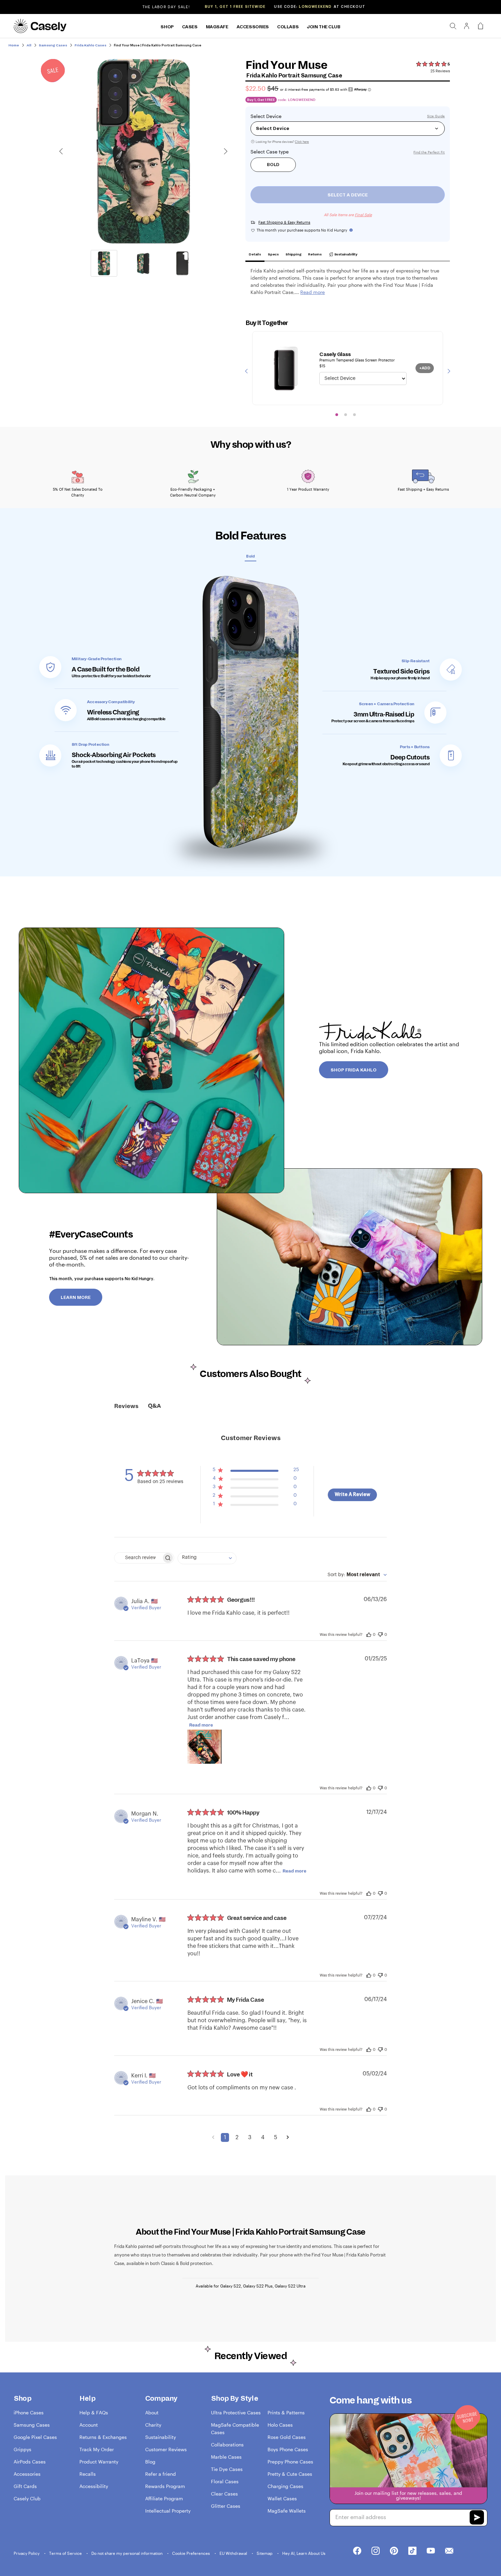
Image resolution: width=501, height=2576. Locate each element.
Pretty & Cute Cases (290, 2474)
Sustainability (346, 254)
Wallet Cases (282, 2498)
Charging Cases (285, 2486)
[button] (256, 1471)
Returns (315, 254)
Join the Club (324, 27)
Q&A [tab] (154, 1406)
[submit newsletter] (477, 2518)
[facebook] (357, 2551)
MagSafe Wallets (287, 2511)
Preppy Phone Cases (290, 2462)
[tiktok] (412, 2551)
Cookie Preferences (192, 2553)
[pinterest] (394, 2551)
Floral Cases (225, 2481)
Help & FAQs (94, 2412)
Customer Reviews (166, 2449)
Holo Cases (280, 2425)
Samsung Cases (32, 2425)
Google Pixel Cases (35, 2437)
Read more (201, 1725)
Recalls (88, 2474)
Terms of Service (66, 2553)
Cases (190, 27)
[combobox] (207, 1558)
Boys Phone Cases (288, 2449)
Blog (150, 2462)
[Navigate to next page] (288, 2137)
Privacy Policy (27, 2553)
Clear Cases (224, 2494)
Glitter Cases (226, 2506)
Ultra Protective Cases (236, 2412)
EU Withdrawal (234, 2553)
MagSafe (217, 27)
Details (255, 254)
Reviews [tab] (126, 1406)
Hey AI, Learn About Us (304, 2553)
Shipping (293, 254)
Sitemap (265, 2553)
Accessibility (94, 2486)
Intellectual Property (168, 2511)
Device (274, 116)
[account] (467, 28)
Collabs (288, 27)
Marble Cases (226, 2457)
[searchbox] (138, 1558)
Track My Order (97, 2449)
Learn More (76, 1298)
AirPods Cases (30, 2462)
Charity (153, 2425)
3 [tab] (354, 415)
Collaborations (227, 2445)
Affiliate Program (164, 2498)
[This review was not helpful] (380, 1634)
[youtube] (431, 2551)
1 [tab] (337, 415)
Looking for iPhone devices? (282, 142)
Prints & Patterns (286, 2412)
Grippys (22, 2449)
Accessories (253, 27)
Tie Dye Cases (227, 2469)
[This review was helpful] (369, 1634)
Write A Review (352, 1495)
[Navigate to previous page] (213, 2137)
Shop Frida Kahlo (354, 1070)
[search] (453, 26)
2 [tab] (346, 415)
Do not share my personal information (127, 2553)
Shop (167, 27)
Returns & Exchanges (103, 2437)
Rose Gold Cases (287, 2437)
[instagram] (376, 2551)
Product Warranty (99, 2462)
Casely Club (27, 2498)
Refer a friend (161, 2474)
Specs (273, 254)
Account (89, 2425)
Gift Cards (25, 2486)
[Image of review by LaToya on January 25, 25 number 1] (204, 1747)
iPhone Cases (29, 2412)
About (152, 2412)
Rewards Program (165, 2486)
